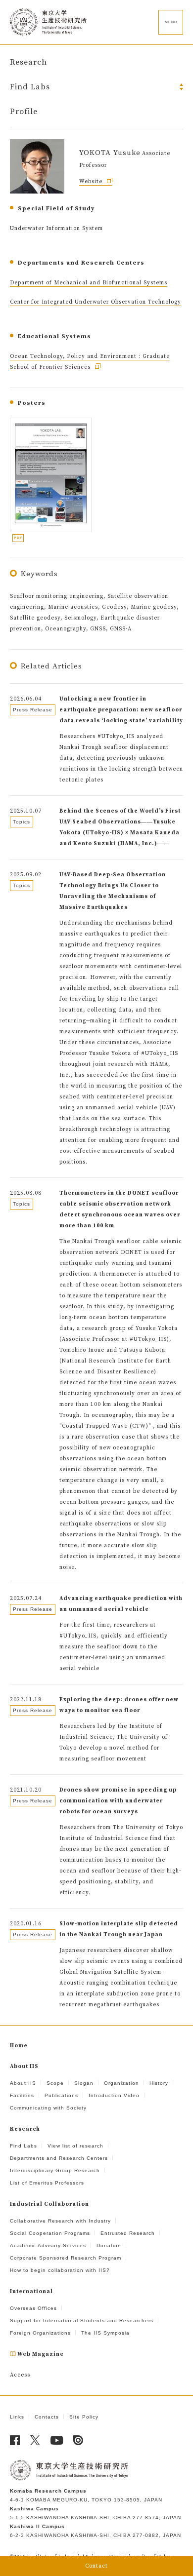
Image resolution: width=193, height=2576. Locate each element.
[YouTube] (57, 2440)
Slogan (84, 2083)
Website (92, 182)
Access (20, 2375)
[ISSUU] (78, 2440)
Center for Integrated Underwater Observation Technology (96, 302)
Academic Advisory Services (48, 2245)
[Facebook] (15, 2440)
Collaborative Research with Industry (60, 2221)
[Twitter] (35, 2440)
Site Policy (84, 2417)
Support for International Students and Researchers (82, 2321)
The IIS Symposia (105, 2333)
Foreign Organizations (40, 2333)
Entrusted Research (128, 2233)
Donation (109, 2245)
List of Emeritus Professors (47, 2183)
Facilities (22, 2095)
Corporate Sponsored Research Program (66, 2258)
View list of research (75, 2146)
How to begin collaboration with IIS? (60, 2270)
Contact (96, 2566)
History (159, 2083)
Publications (61, 2095)
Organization (121, 2083)
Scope (55, 2083)
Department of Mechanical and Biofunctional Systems (89, 283)
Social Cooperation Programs (50, 2233)
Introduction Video (114, 2095)
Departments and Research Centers (59, 2158)
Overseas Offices (33, 2308)
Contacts (47, 2417)
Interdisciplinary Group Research (55, 2170)
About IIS (23, 2083)
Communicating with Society (48, 2108)
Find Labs (24, 2146)
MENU (171, 22)
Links (17, 2417)
